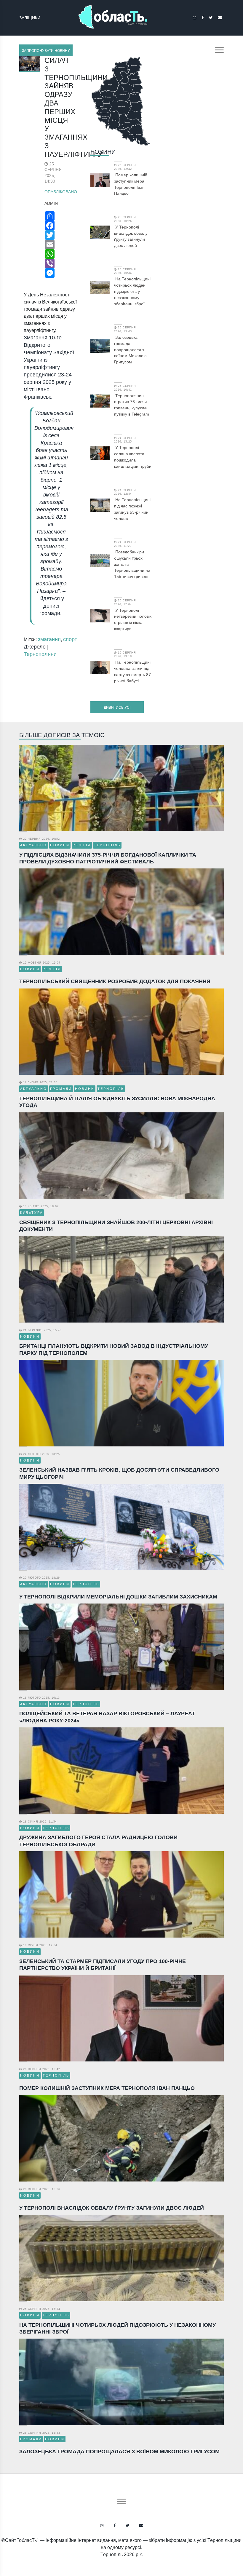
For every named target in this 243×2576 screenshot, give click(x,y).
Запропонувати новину (46, 51)
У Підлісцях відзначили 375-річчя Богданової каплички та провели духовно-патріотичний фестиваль (108, 858)
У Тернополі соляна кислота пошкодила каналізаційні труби (133, 457)
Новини (103, 152)
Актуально (34, 845)
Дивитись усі (117, 708)
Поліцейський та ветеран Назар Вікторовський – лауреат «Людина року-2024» (107, 1717)
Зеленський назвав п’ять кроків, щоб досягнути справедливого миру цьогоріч (119, 1473)
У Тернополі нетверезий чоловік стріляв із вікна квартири (133, 619)
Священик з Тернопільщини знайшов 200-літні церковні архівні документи (116, 1226)
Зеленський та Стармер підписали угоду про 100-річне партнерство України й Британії (103, 1965)
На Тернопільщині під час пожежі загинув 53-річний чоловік (132, 509)
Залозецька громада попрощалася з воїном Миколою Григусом (130, 350)
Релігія (82, 845)
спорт (70, 639)
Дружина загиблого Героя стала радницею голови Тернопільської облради (98, 1841)
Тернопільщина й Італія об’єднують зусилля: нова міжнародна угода (117, 1102)
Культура (32, 1213)
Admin (51, 203)
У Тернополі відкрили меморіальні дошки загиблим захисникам (118, 1597)
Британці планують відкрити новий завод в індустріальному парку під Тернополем (114, 1349)
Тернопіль (107, 845)
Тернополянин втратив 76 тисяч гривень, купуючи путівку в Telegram (132, 405)
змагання (49, 639)
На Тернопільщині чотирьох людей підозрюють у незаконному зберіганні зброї (132, 291)
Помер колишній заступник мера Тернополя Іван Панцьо (131, 184)
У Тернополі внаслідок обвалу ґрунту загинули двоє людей (131, 236)
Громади (61, 1089)
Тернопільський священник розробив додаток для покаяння (115, 981)
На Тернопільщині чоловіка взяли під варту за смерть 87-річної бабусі (133, 671)
